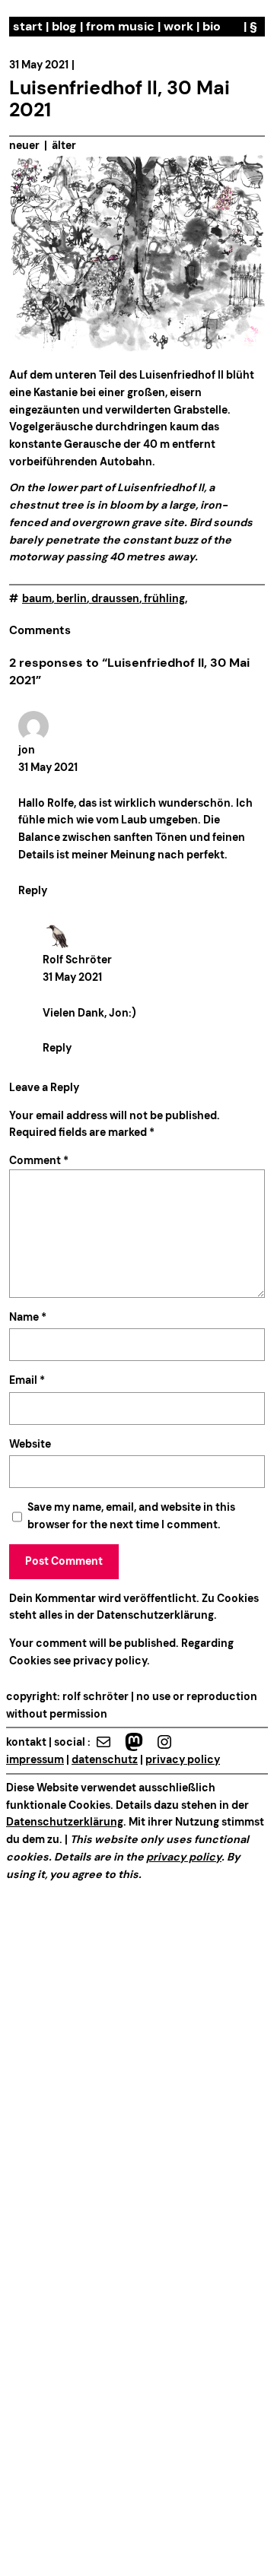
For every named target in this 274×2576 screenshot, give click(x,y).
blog (64, 26)
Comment (39, 1160)
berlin (72, 598)
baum (37, 598)
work (178, 26)
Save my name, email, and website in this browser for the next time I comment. (131, 1516)
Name (28, 1317)
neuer (24, 145)
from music (120, 26)
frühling (164, 598)
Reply (33, 890)
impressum (35, 1759)
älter (64, 145)
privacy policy (109, 1661)
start (28, 26)
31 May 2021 (48, 767)
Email (27, 1380)
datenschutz (105, 1759)
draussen (115, 598)
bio (212, 26)
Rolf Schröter (77, 960)
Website (30, 1444)
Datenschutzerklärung (155, 1615)
